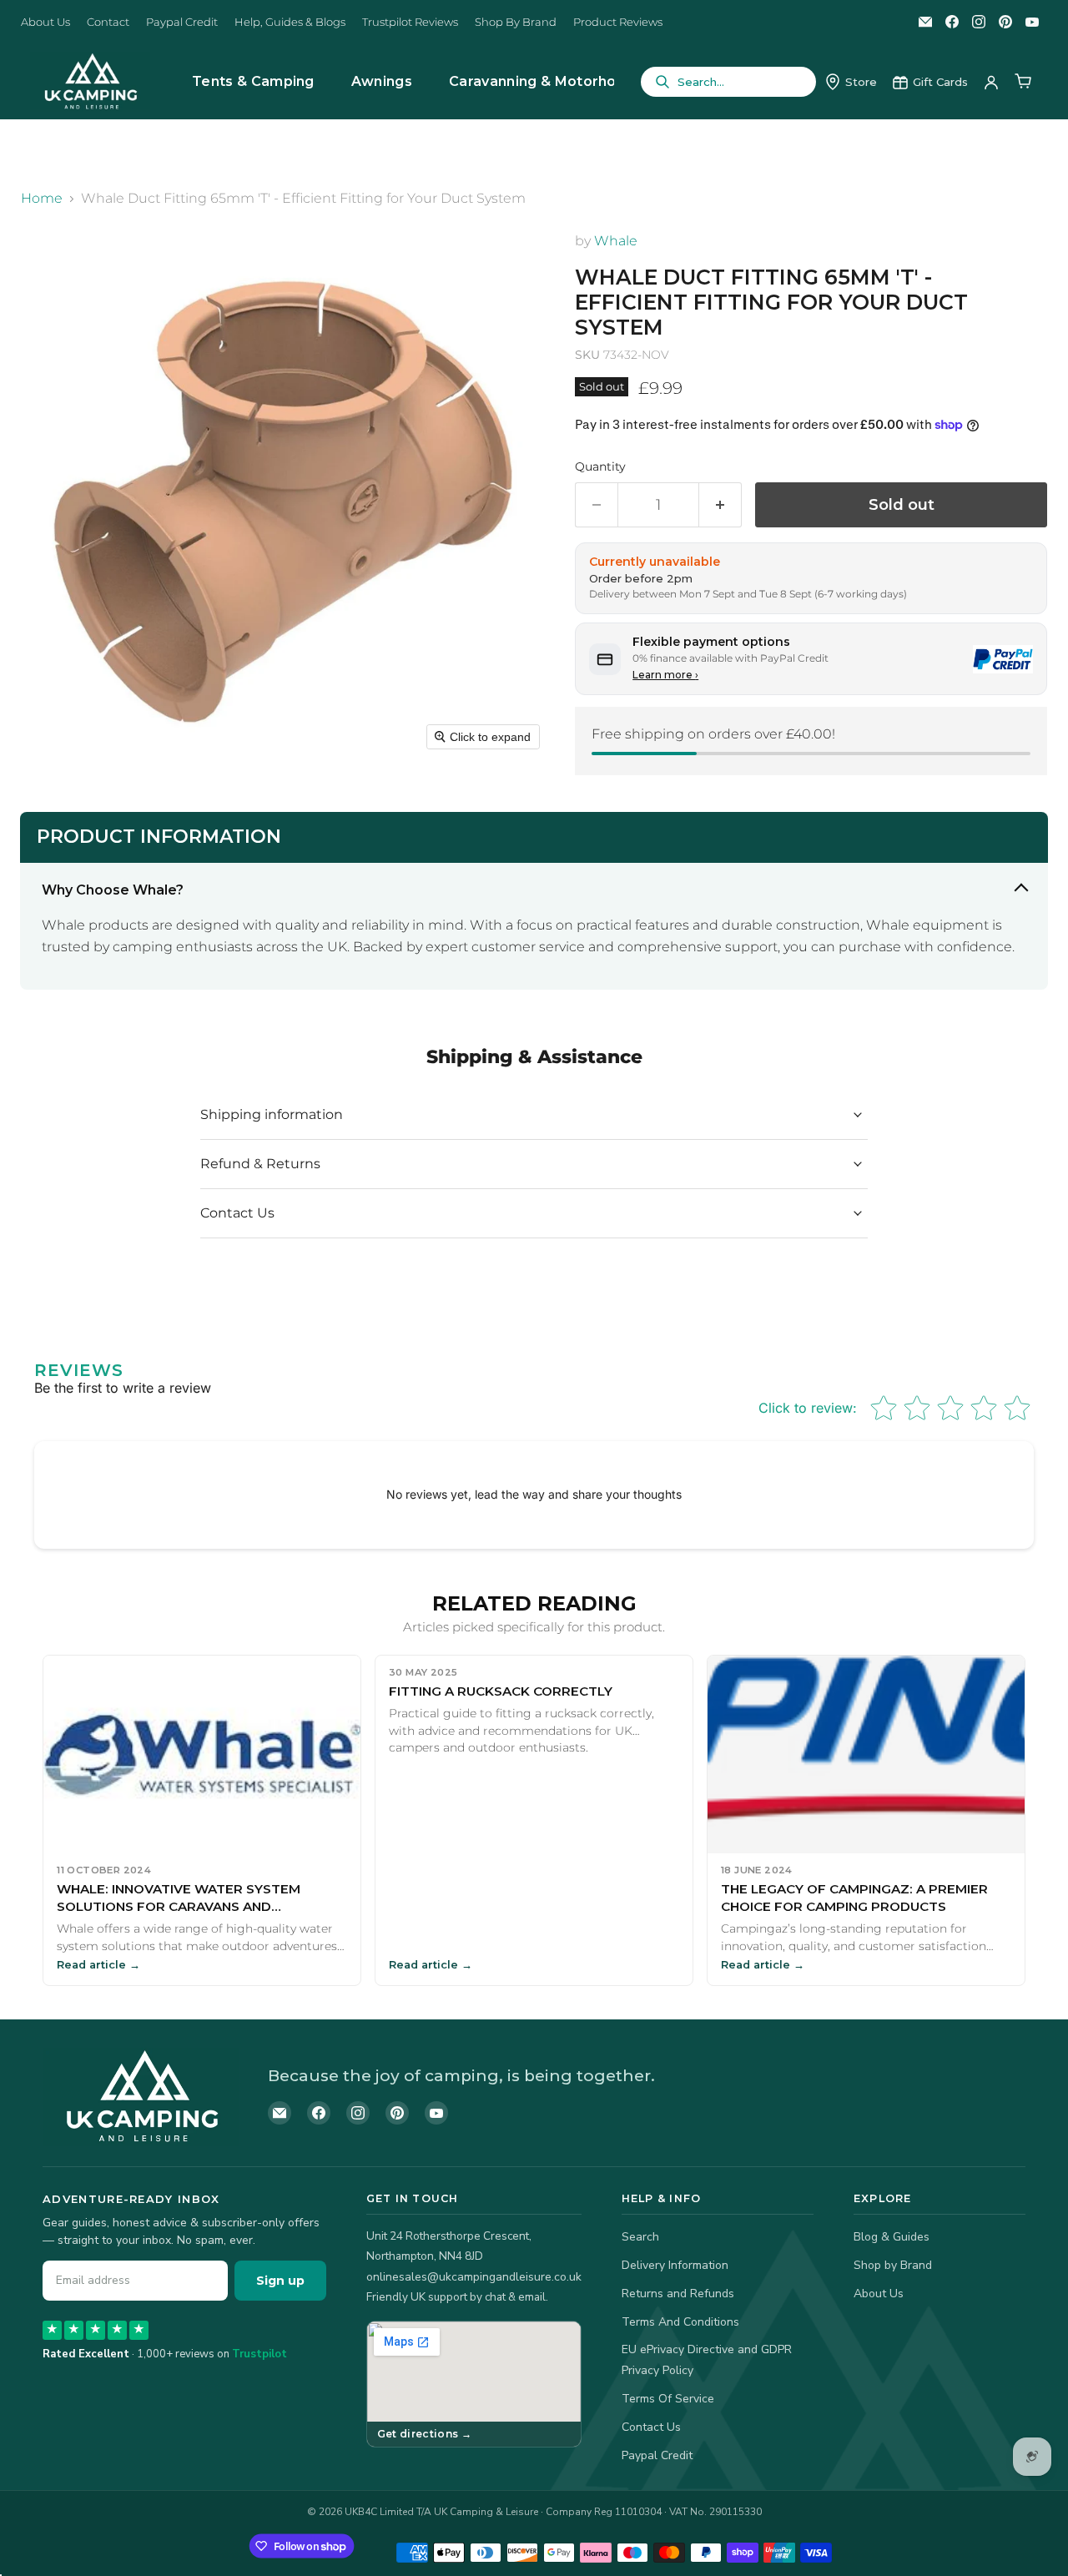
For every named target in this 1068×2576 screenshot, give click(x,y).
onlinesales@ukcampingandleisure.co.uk (474, 2277)
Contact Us (651, 2427)
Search (640, 2237)
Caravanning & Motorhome (544, 81)
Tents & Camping (253, 81)
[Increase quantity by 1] (720, 505)
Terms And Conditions (680, 2322)
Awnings (382, 81)
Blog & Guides (892, 2237)
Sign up (280, 2281)
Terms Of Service (668, 2399)
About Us (45, 22)
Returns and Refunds (678, 2294)
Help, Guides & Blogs (290, 22)
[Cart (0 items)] (1023, 82)
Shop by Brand (893, 2265)
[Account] (991, 82)
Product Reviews (618, 22)
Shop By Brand (516, 22)
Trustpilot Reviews (410, 22)
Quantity (600, 466)
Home (42, 199)
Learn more (665, 675)
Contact (108, 22)
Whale (616, 241)
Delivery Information (675, 2265)
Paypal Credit (182, 22)
